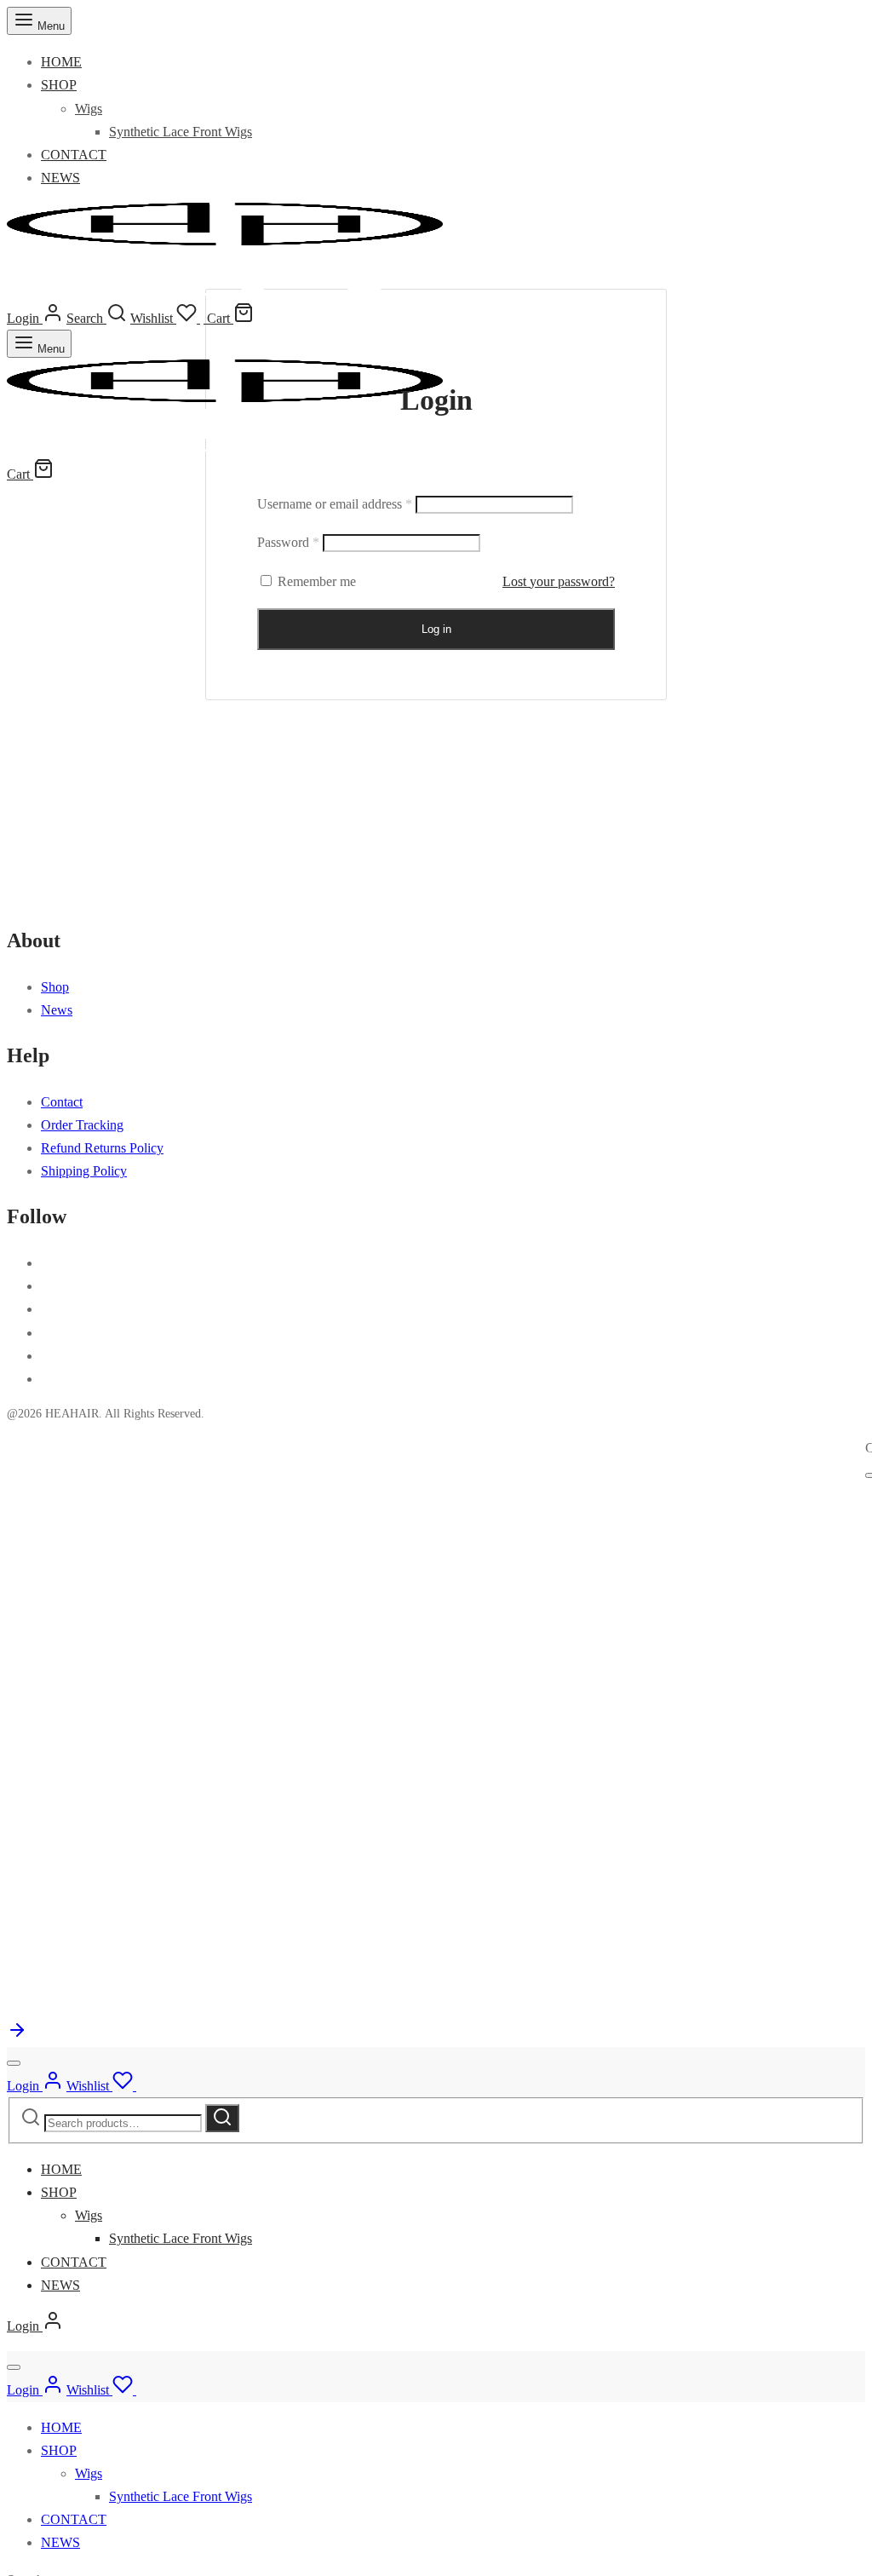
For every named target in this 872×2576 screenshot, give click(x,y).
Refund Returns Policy (102, 1148)
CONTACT (74, 155)
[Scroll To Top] (17, 2035)
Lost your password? (559, 581)
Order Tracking (82, 1125)
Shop (55, 987)
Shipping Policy (84, 1171)
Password (288, 542)
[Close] (14, 2063)
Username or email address (335, 504)
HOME (61, 62)
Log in (436, 629)
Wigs (89, 109)
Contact (62, 1102)
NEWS (60, 178)
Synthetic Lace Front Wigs (181, 132)
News (57, 1010)
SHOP (59, 85)
